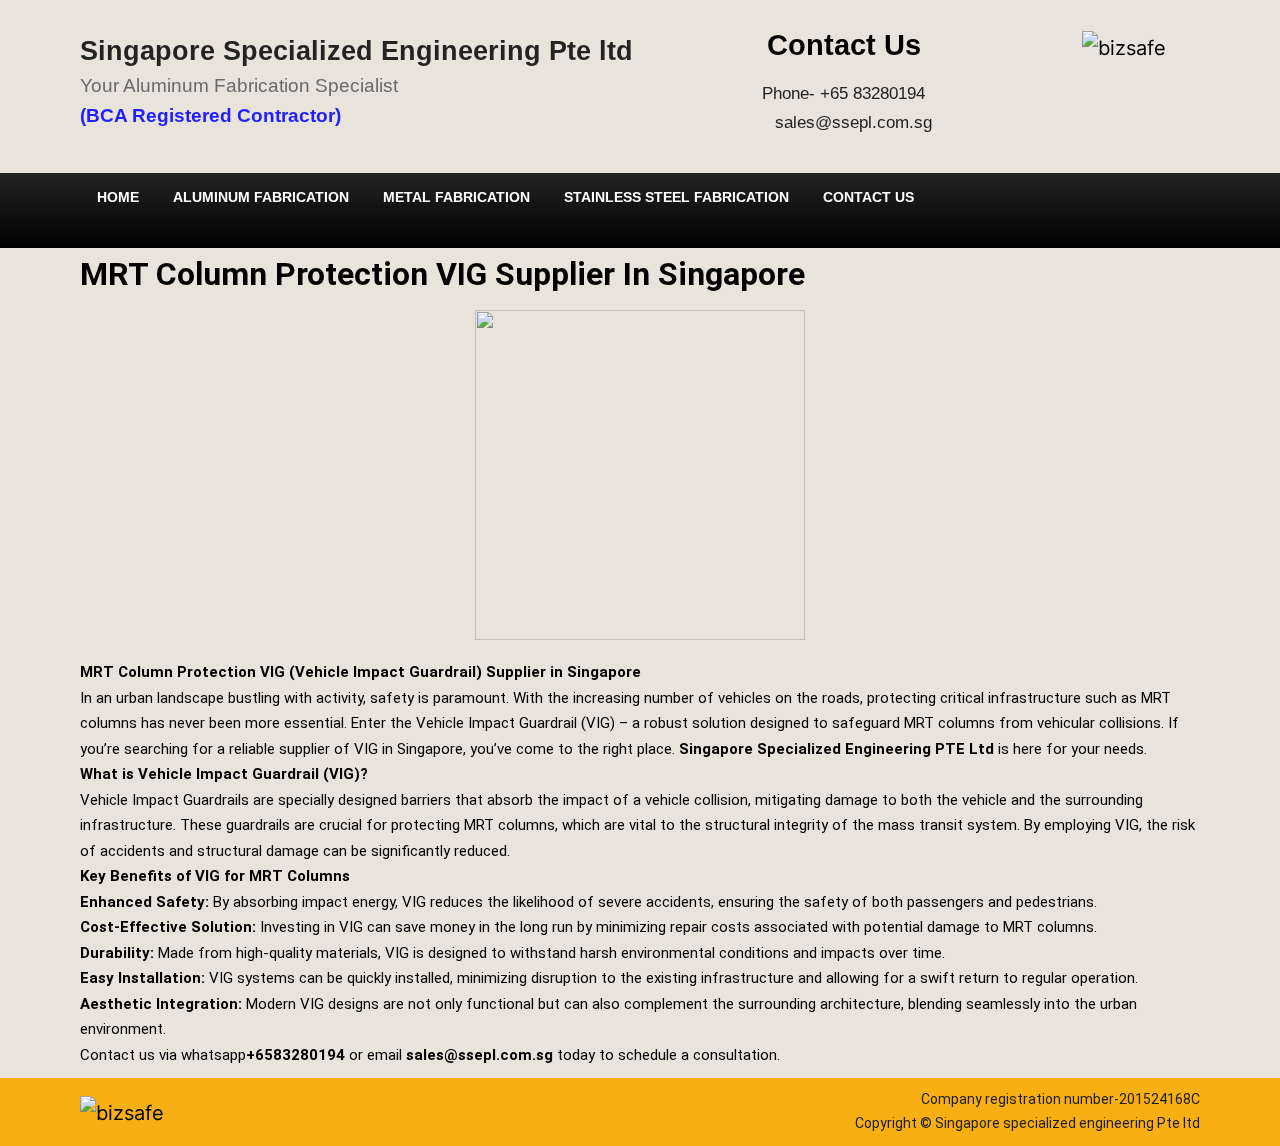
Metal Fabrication (456, 197)
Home (118, 197)
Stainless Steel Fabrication (676, 197)
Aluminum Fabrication (261, 197)
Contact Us (868, 197)
